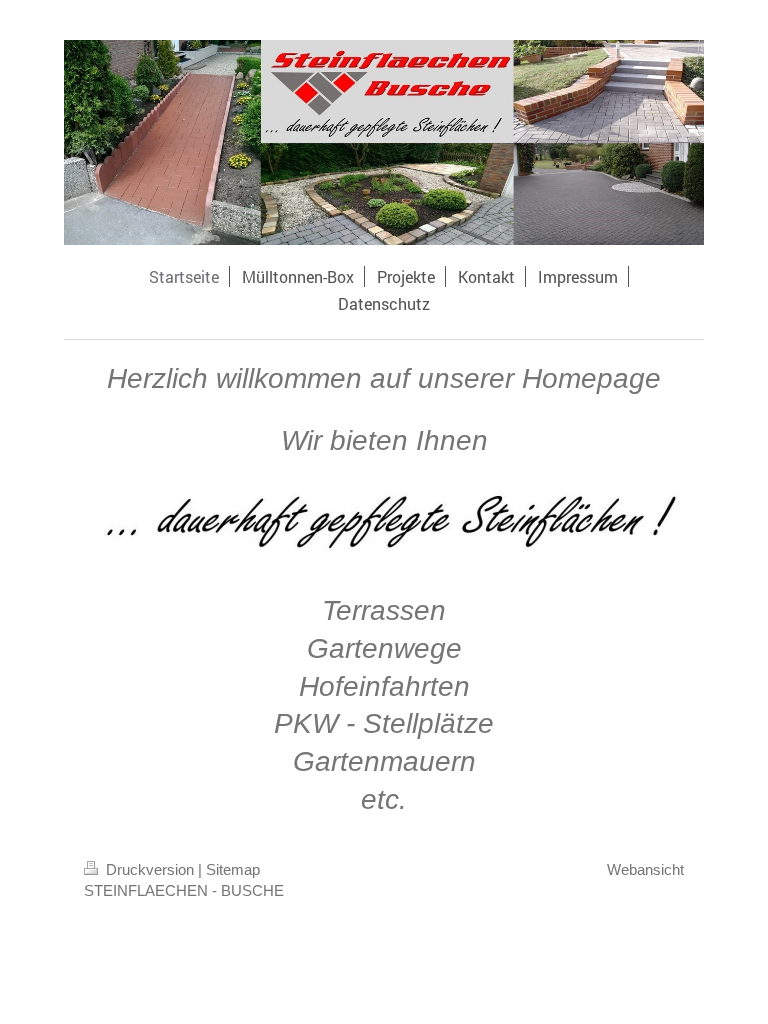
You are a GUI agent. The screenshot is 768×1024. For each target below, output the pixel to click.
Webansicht (645, 869)
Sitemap (233, 869)
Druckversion (150, 869)
